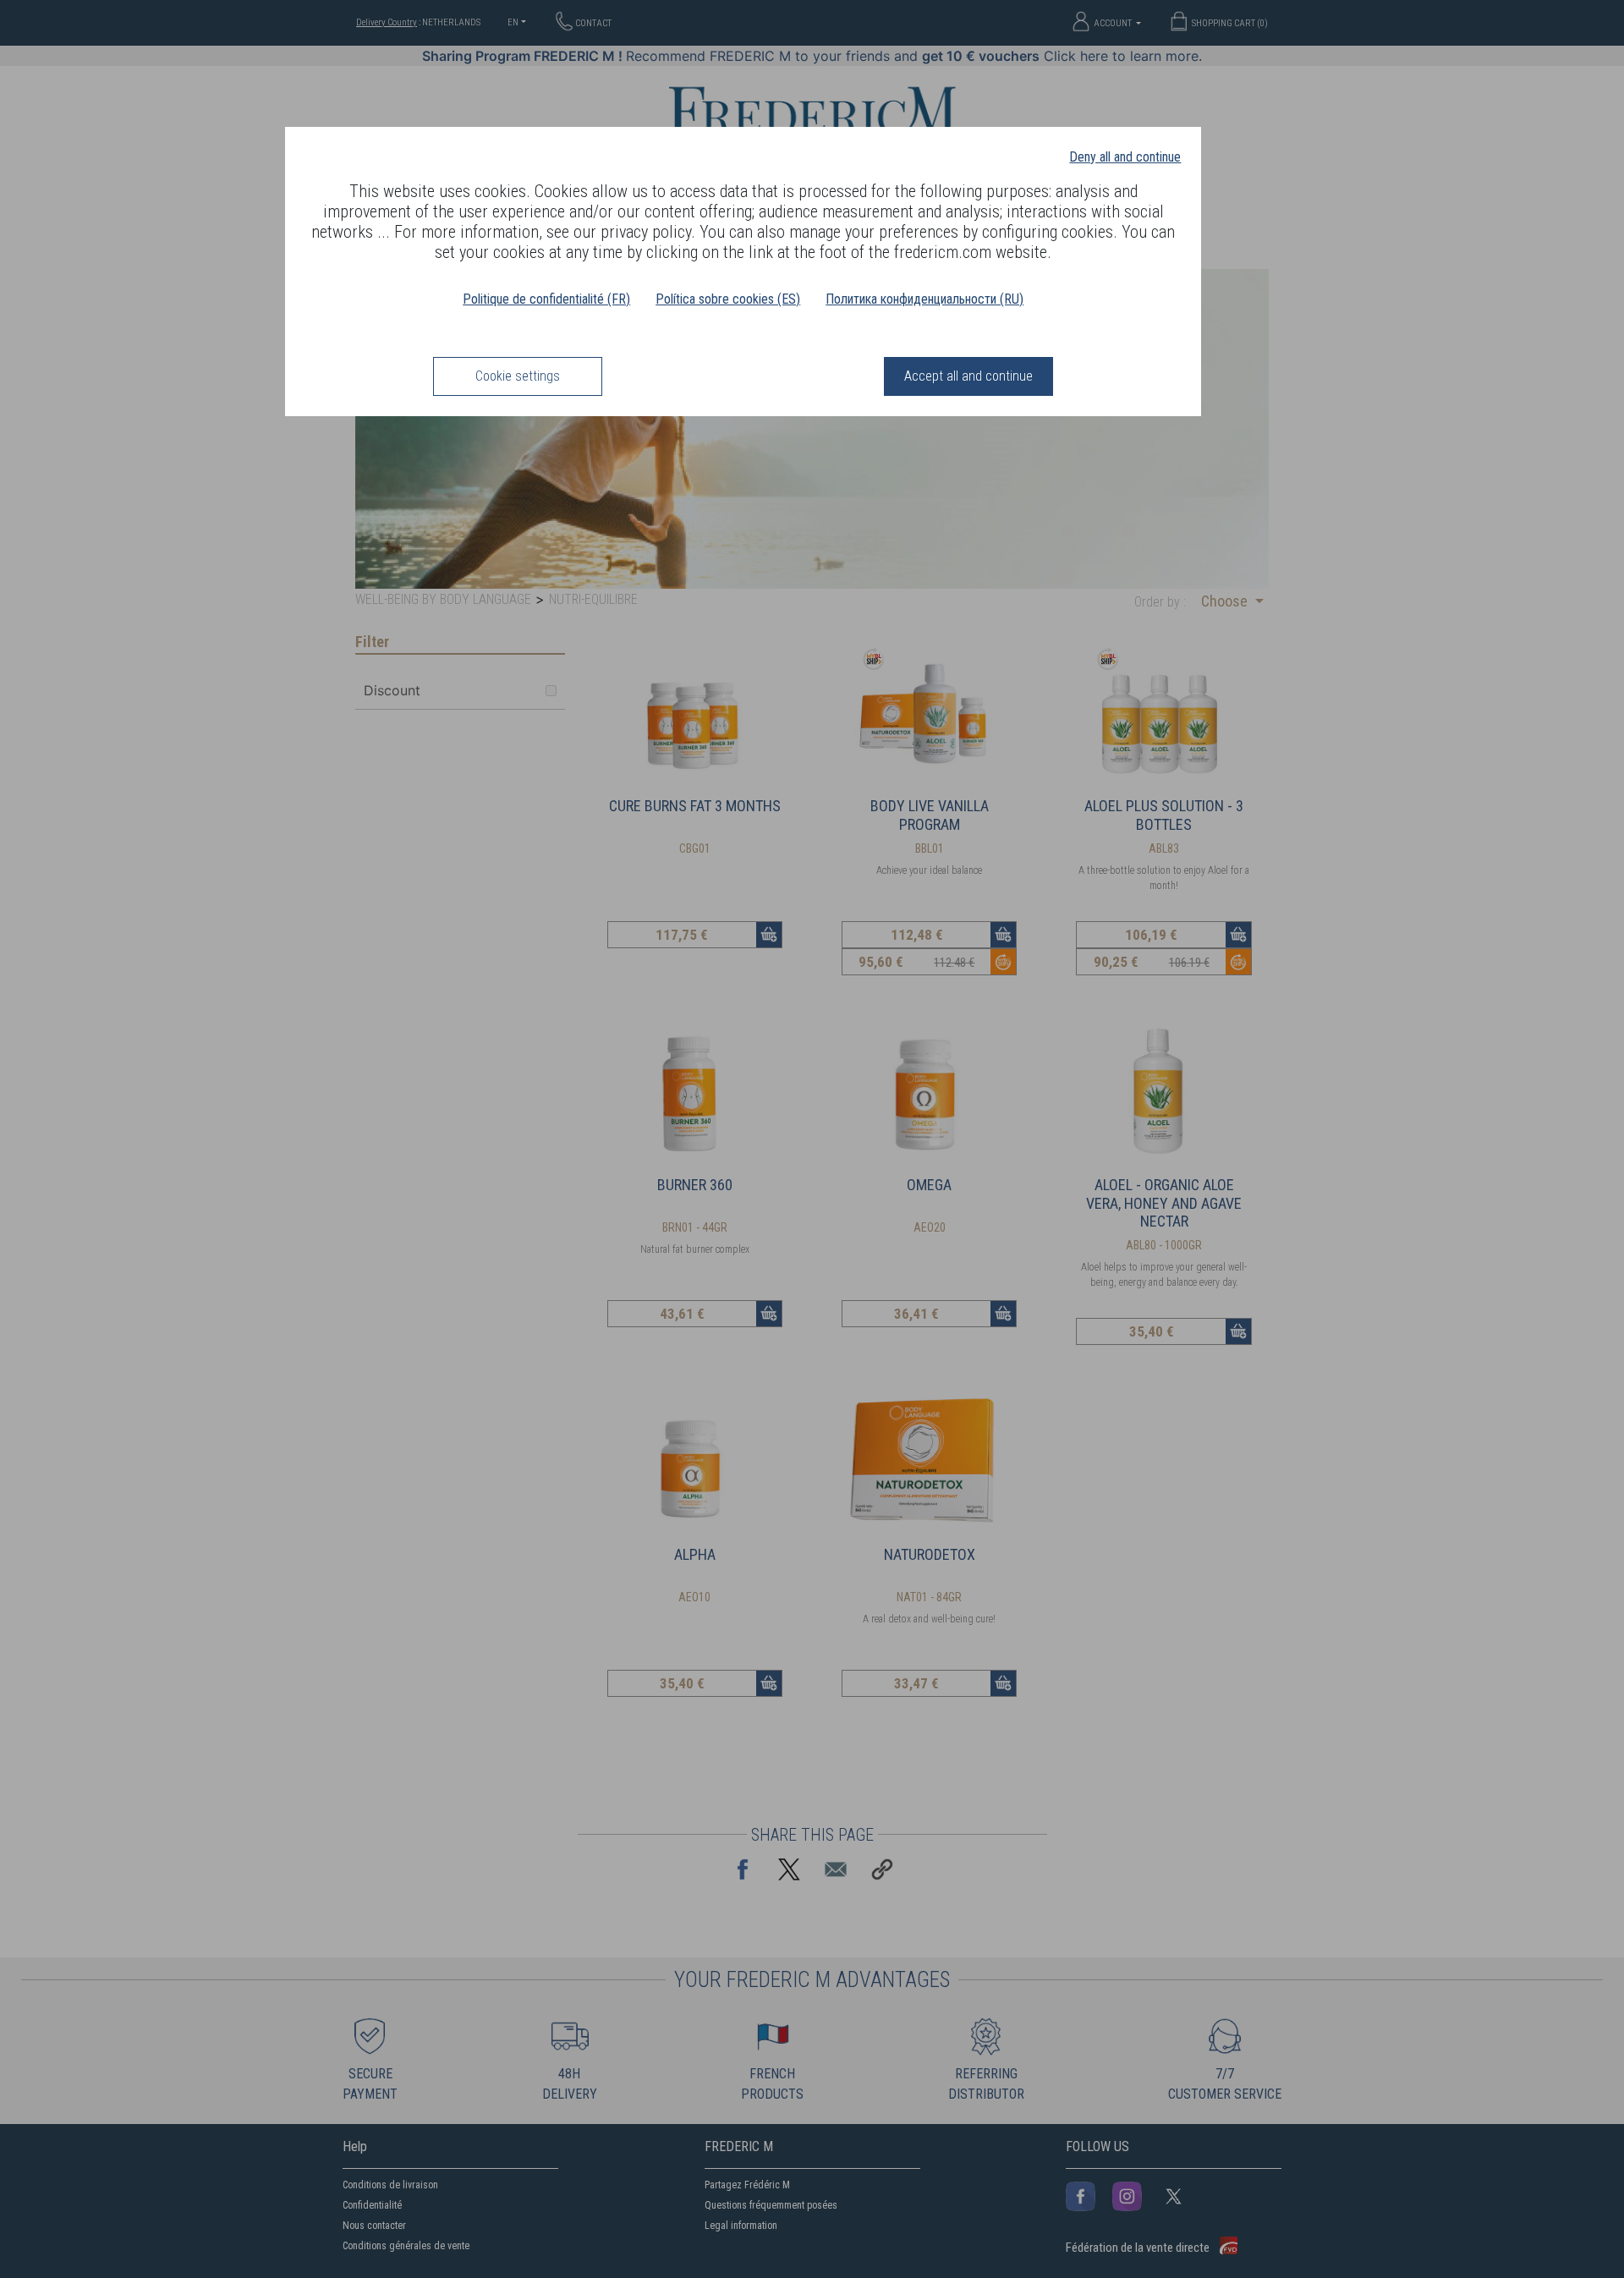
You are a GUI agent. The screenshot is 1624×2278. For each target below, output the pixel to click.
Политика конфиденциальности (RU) (924, 299)
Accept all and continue (968, 376)
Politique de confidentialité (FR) (546, 299)
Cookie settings (518, 376)
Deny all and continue (1125, 157)
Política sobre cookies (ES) (728, 299)
